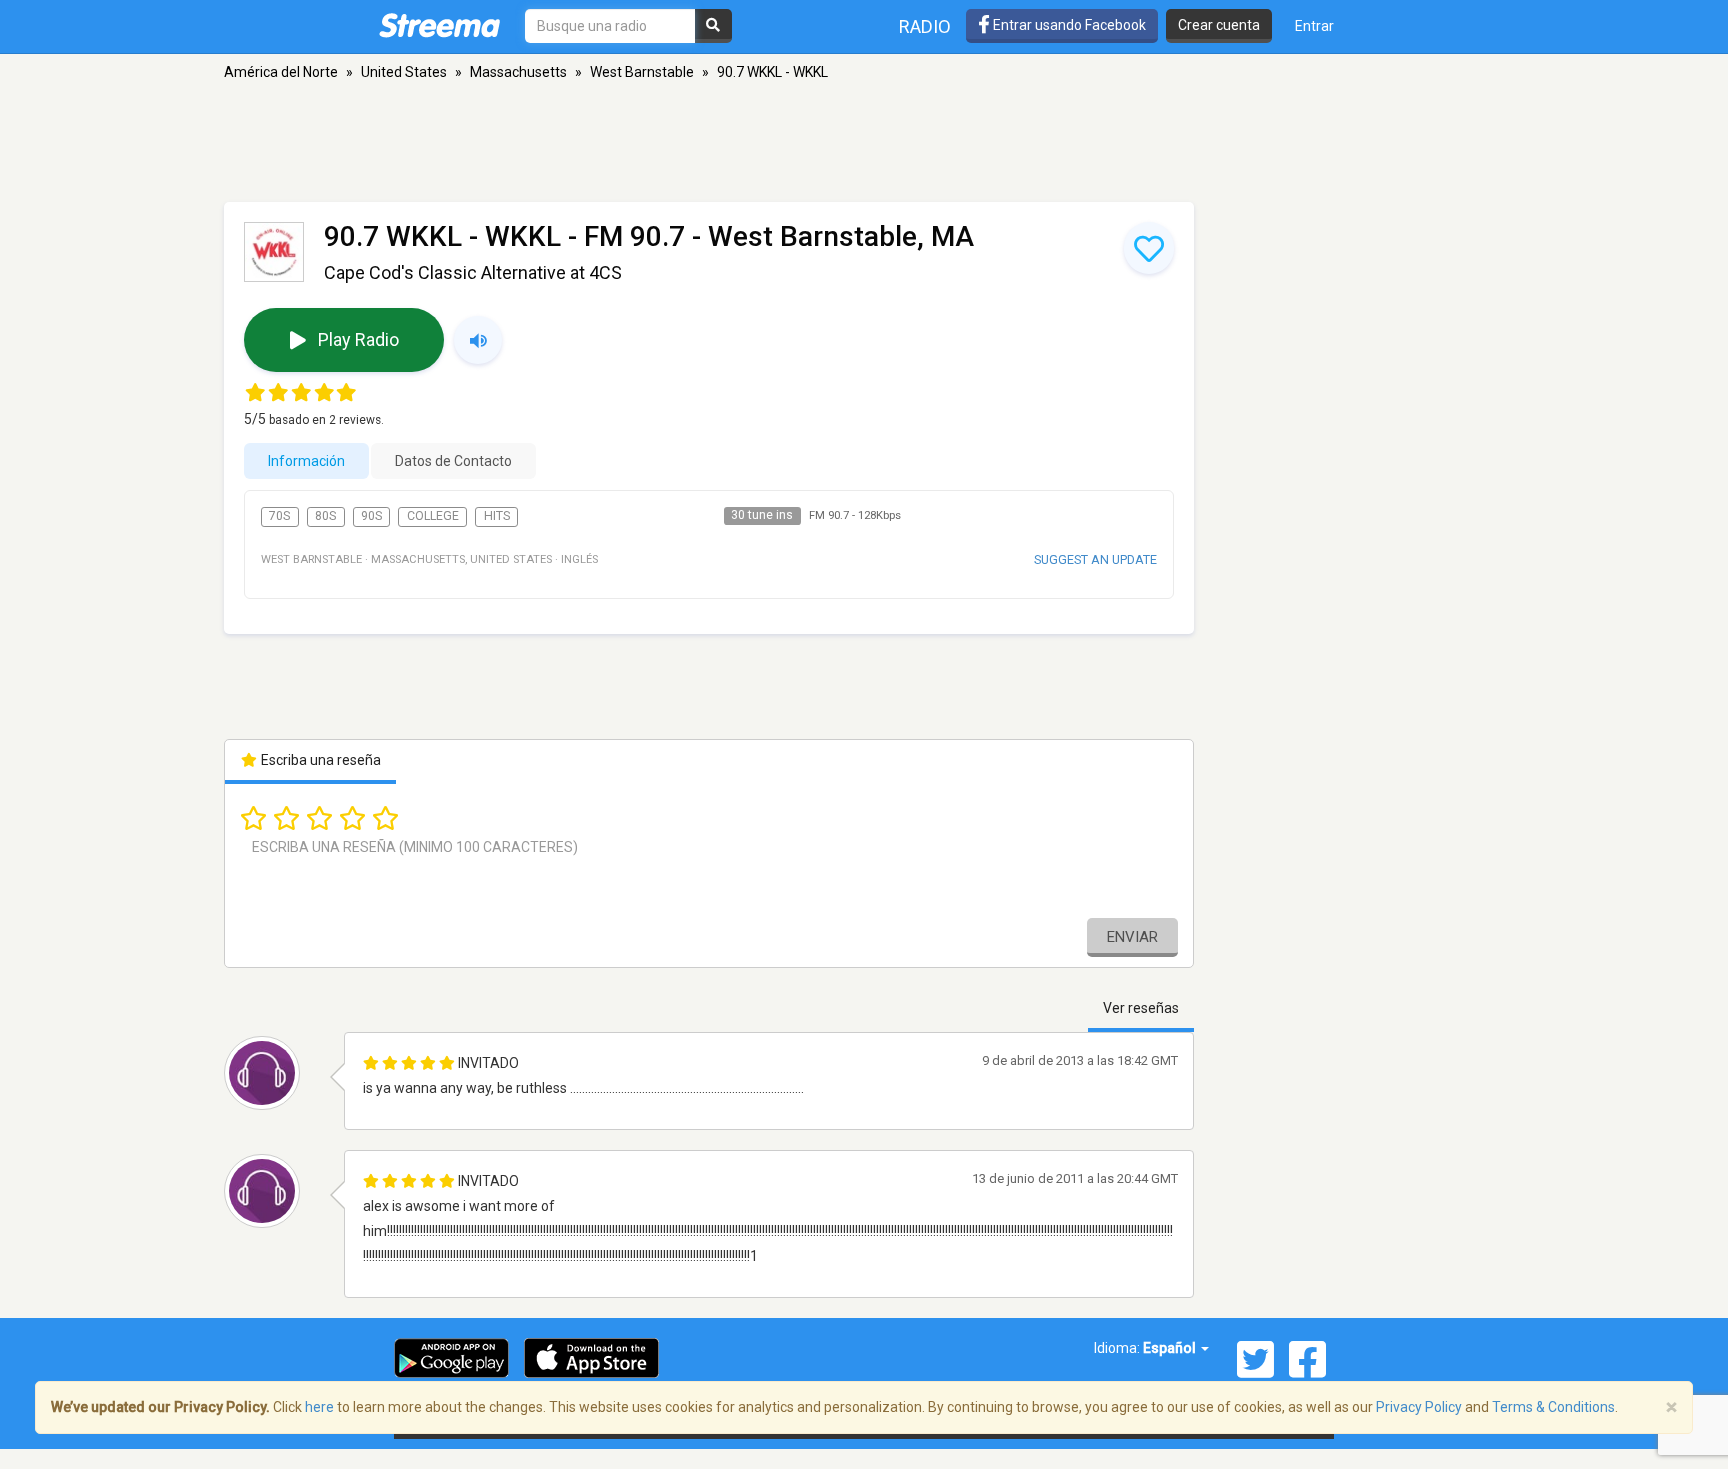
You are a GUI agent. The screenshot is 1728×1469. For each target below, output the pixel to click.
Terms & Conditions (1553, 1407)
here (319, 1407)
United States (404, 72)
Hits (497, 516)
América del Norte (281, 72)
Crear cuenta (1219, 25)
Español (1171, 1348)
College (433, 516)
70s (279, 516)
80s (325, 516)
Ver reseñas (1141, 1008)
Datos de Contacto (453, 461)
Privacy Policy (1419, 1407)
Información (306, 461)
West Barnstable (642, 72)
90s (371, 516)
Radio (925, 26)
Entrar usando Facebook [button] (1068, 25)
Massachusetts (518, 72)
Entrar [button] (1314, 26)
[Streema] (439, 25)
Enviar (1132, 937)
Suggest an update (1095, 559)
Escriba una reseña (319, 760)
